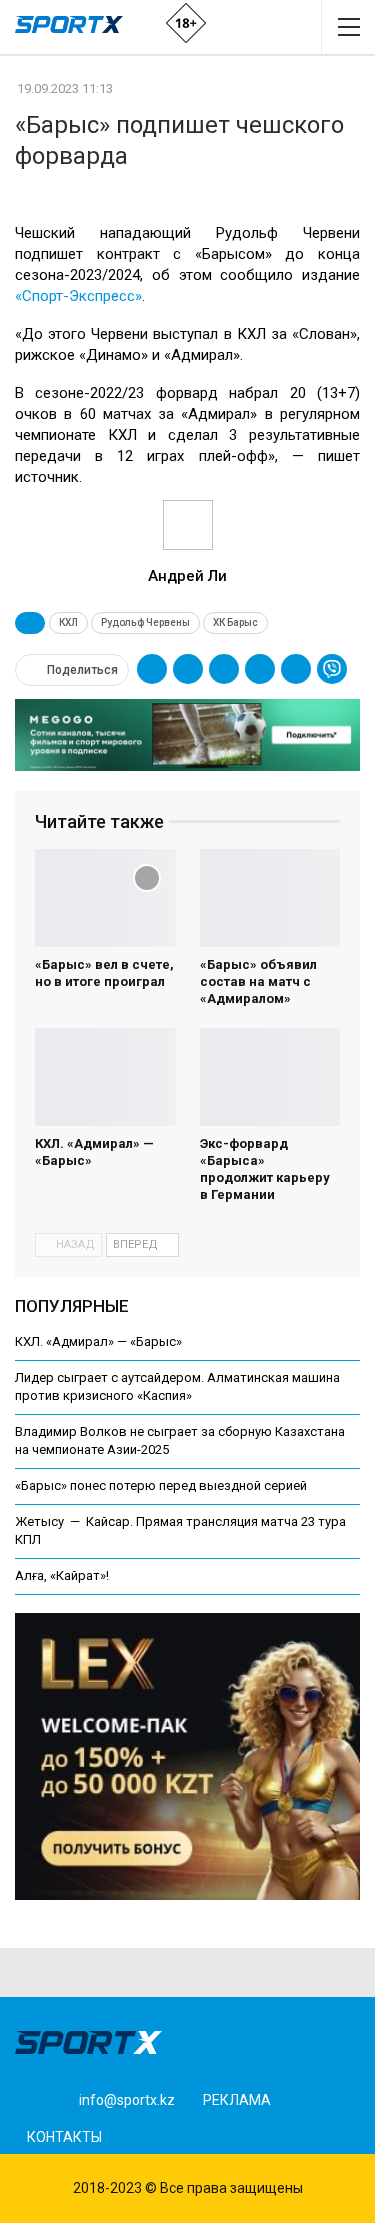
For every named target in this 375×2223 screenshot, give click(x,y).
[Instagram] (173, 2134)
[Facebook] (142, 2134)
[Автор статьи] (187, 525)
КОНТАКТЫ (64, 2137)
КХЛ (68, 622)
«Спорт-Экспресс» (78, 296)
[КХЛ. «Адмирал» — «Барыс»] (105, 1077)
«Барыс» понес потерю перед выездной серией (161, 1485)
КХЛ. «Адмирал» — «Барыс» (98, 1341)
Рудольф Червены (145, 622)
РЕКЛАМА (237, 2100)
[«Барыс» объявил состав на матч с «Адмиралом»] (270, 898)
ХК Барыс (235, 622)
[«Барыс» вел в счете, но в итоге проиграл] (105, 898)
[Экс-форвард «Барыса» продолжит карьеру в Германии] (270, 1077)
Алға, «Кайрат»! (62, 1575)
